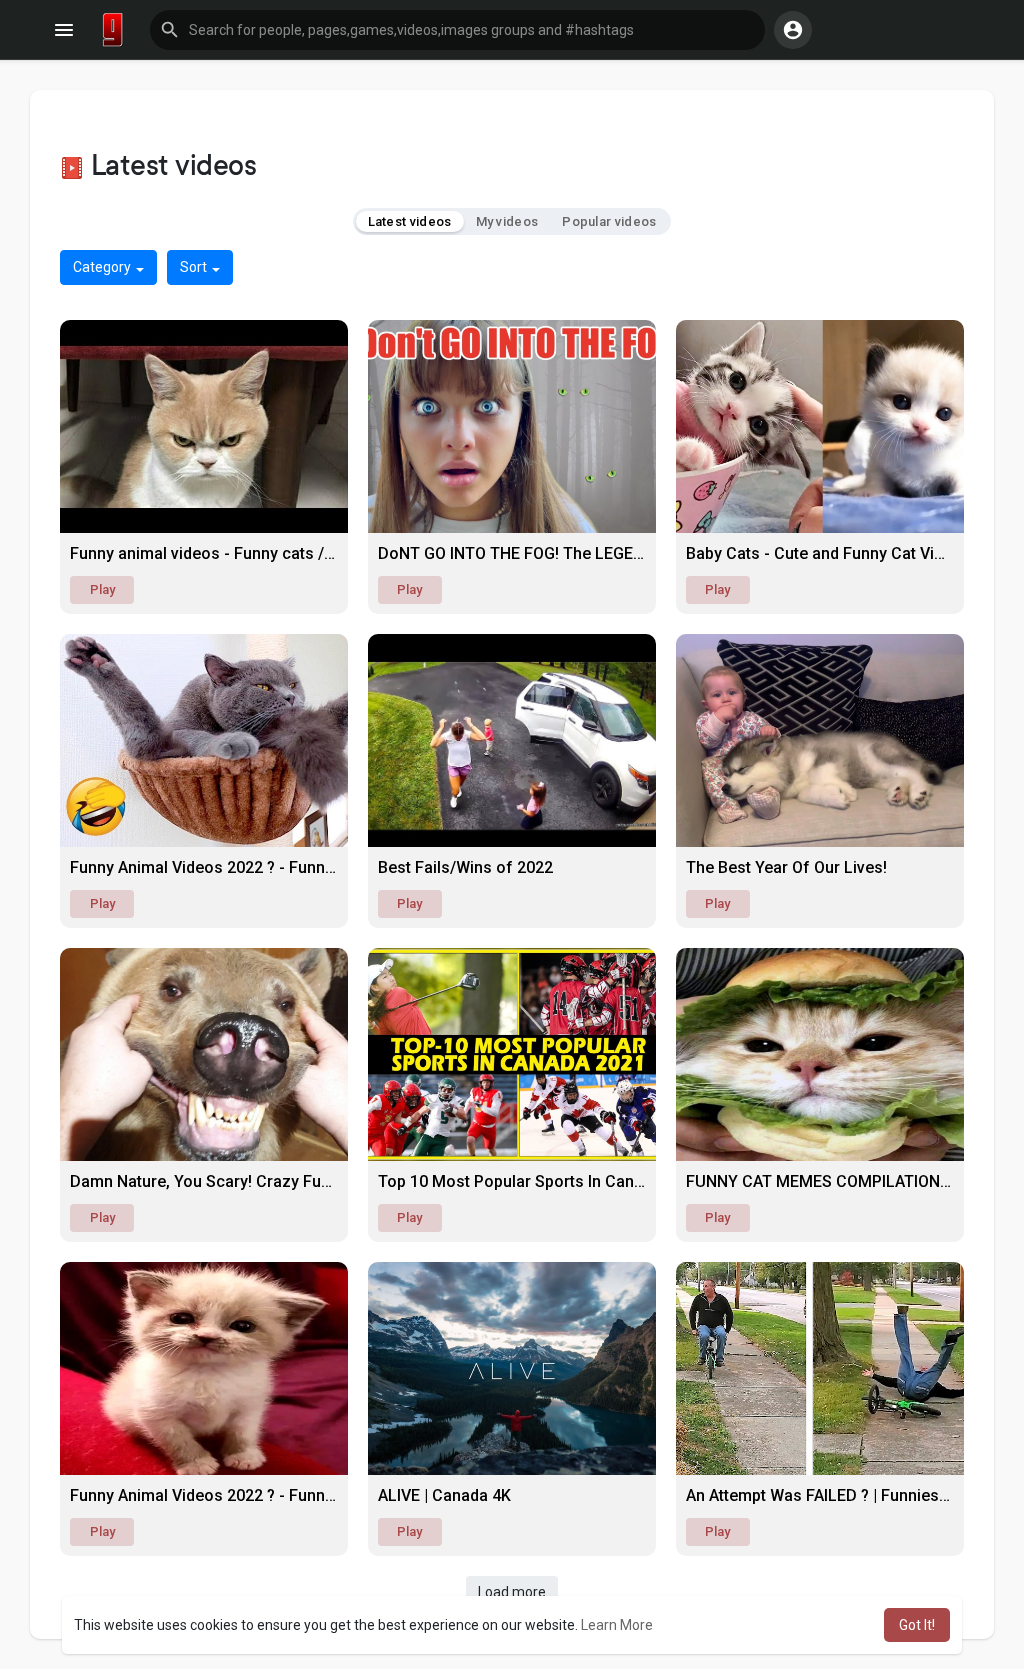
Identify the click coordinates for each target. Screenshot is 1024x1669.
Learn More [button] (617, 1625)
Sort (195, 267)
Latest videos (410, 221)
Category (103, 267)
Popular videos (609, 221)
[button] (457, 30)
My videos (507, 221)
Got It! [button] (917, 1625)
